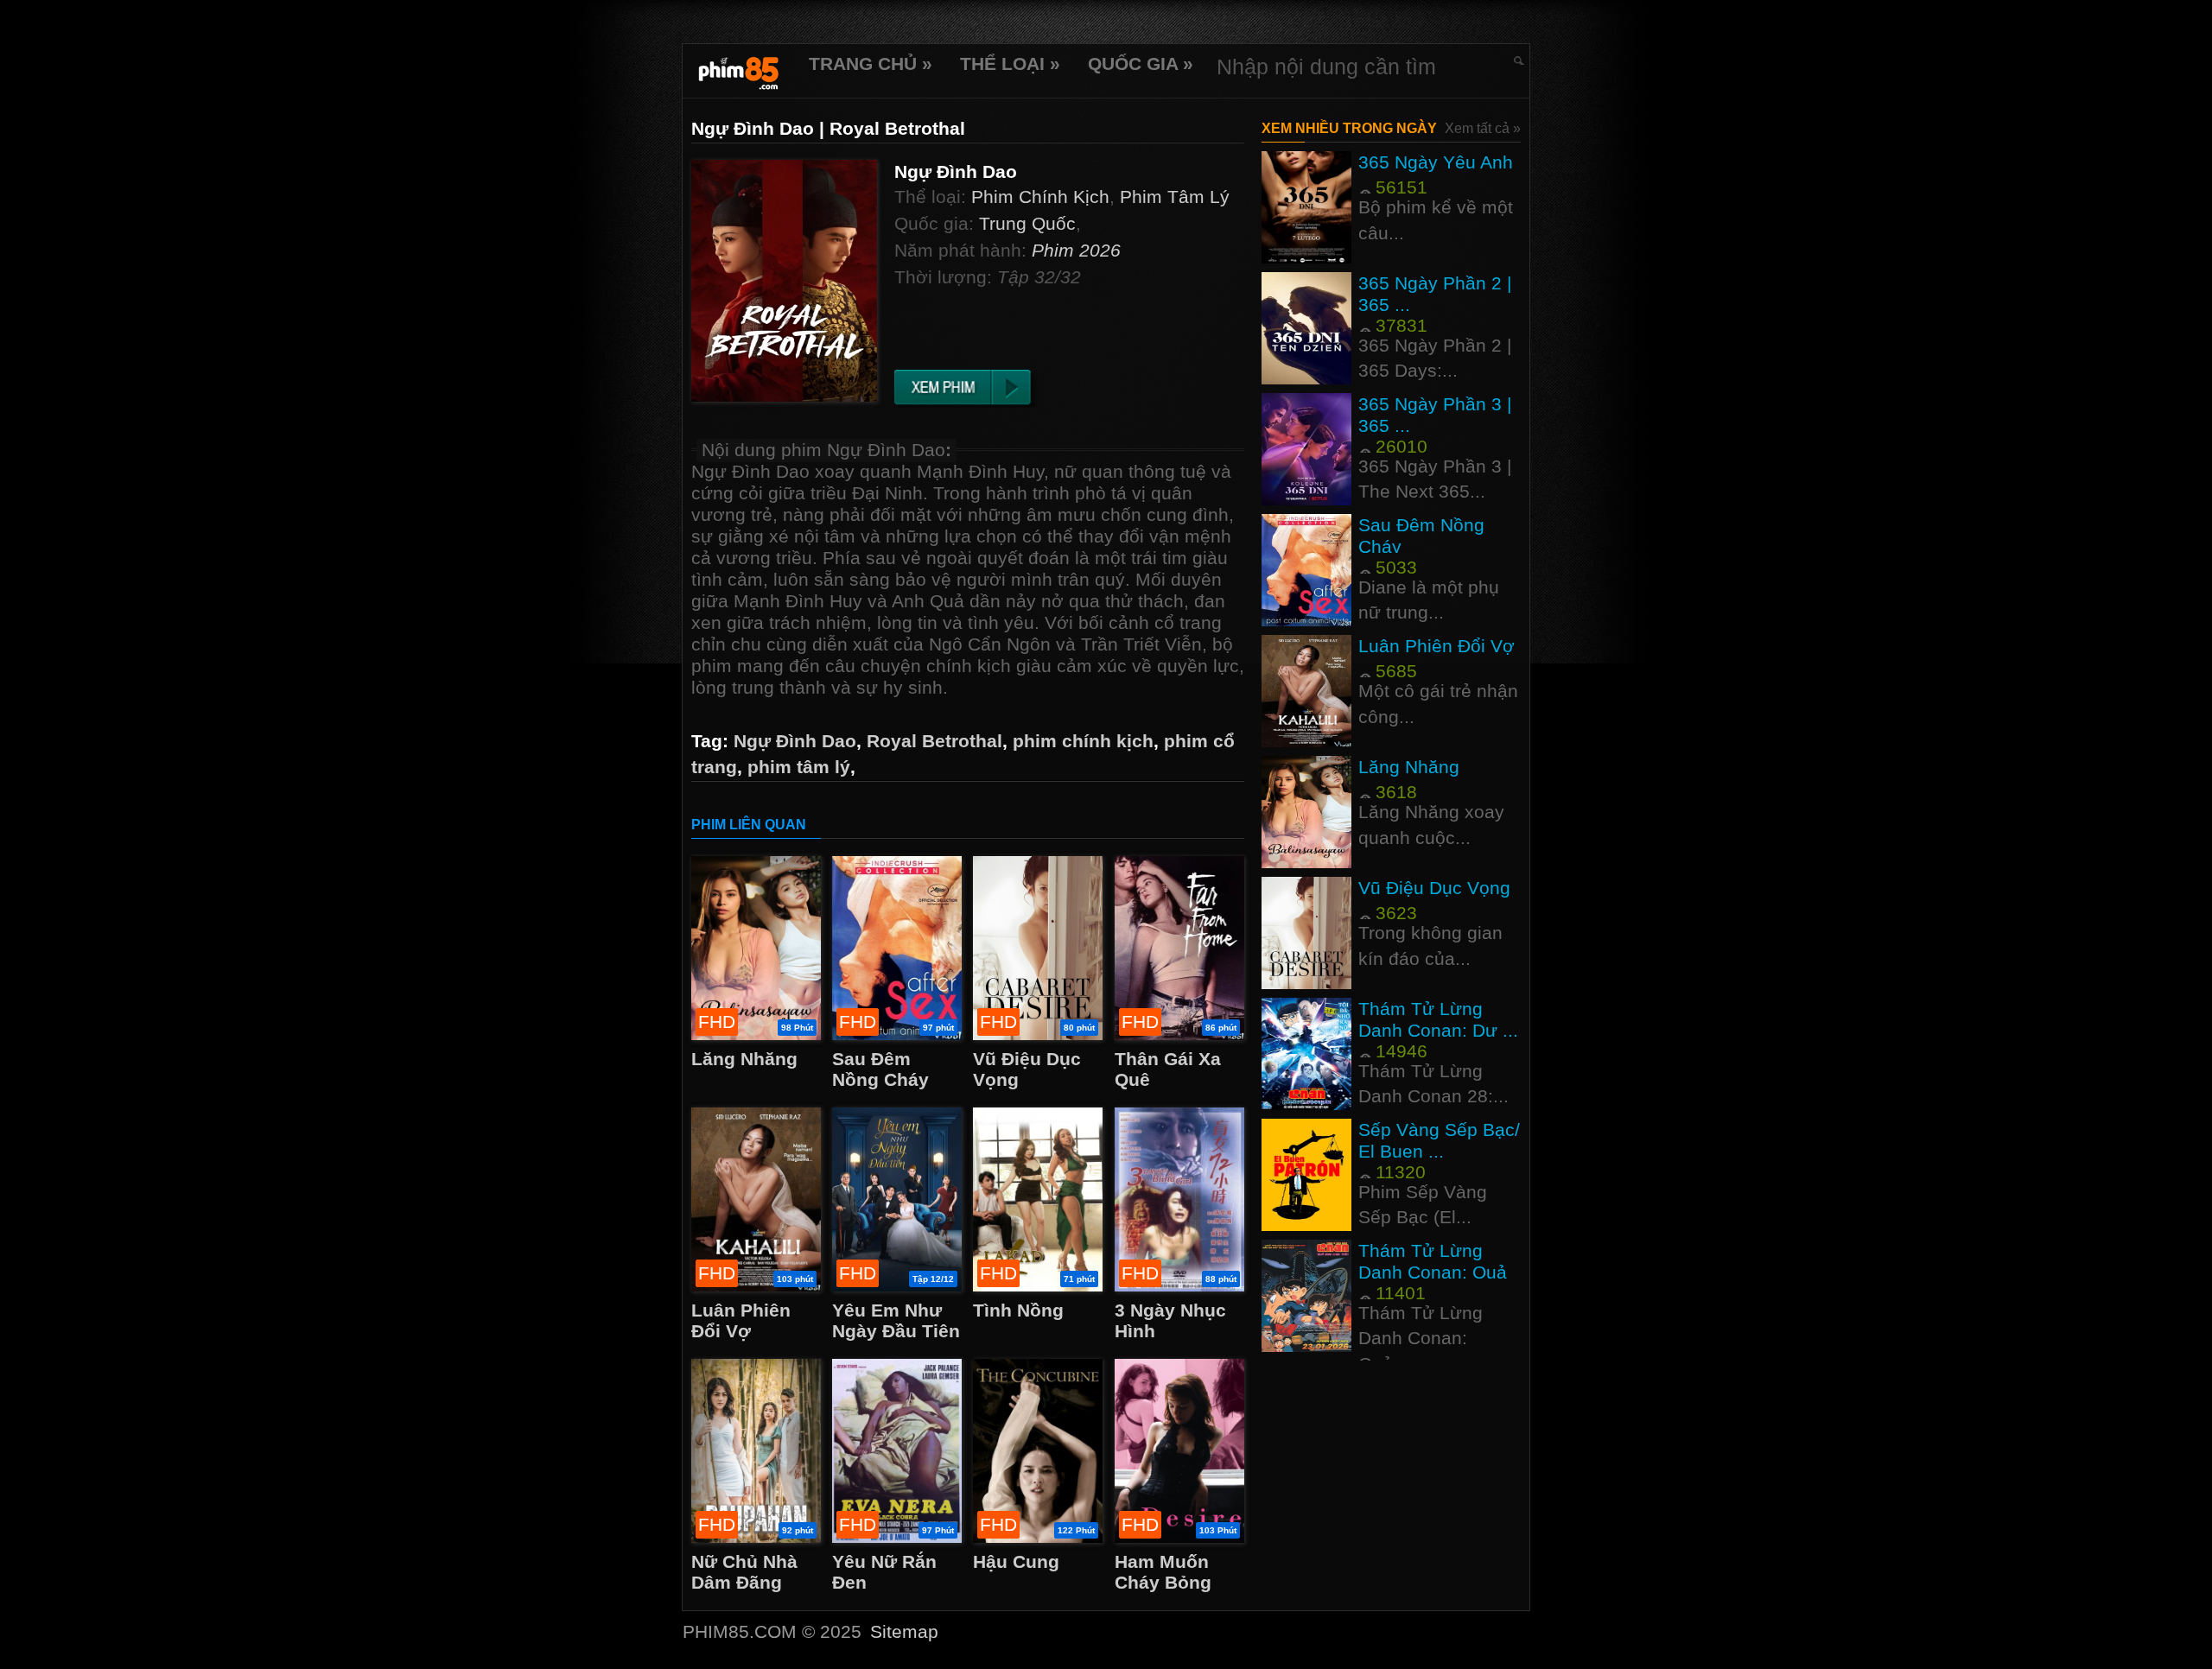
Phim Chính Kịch (1040, 197)
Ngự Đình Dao (795, 741)
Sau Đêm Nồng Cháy (880, 1069)
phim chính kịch (1083, 741)
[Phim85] (739, 71)
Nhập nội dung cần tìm (1326, 67)
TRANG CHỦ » (871, 63)
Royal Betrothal (934, 741)
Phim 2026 (1076, 250)
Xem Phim (984, 389)
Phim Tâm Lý (1175, 197)
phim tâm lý (799, 767)
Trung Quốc (1027, 223)
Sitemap (904, 1631)
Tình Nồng (1018, 1310)
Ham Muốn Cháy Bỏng (1163, 1572)
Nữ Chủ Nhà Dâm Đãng (744, 1572)
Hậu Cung (1016, 1561)
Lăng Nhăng (744, 1059)
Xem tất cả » (1483, 128)
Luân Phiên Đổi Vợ (741, 1320)
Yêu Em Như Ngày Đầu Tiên (896, 1320)
